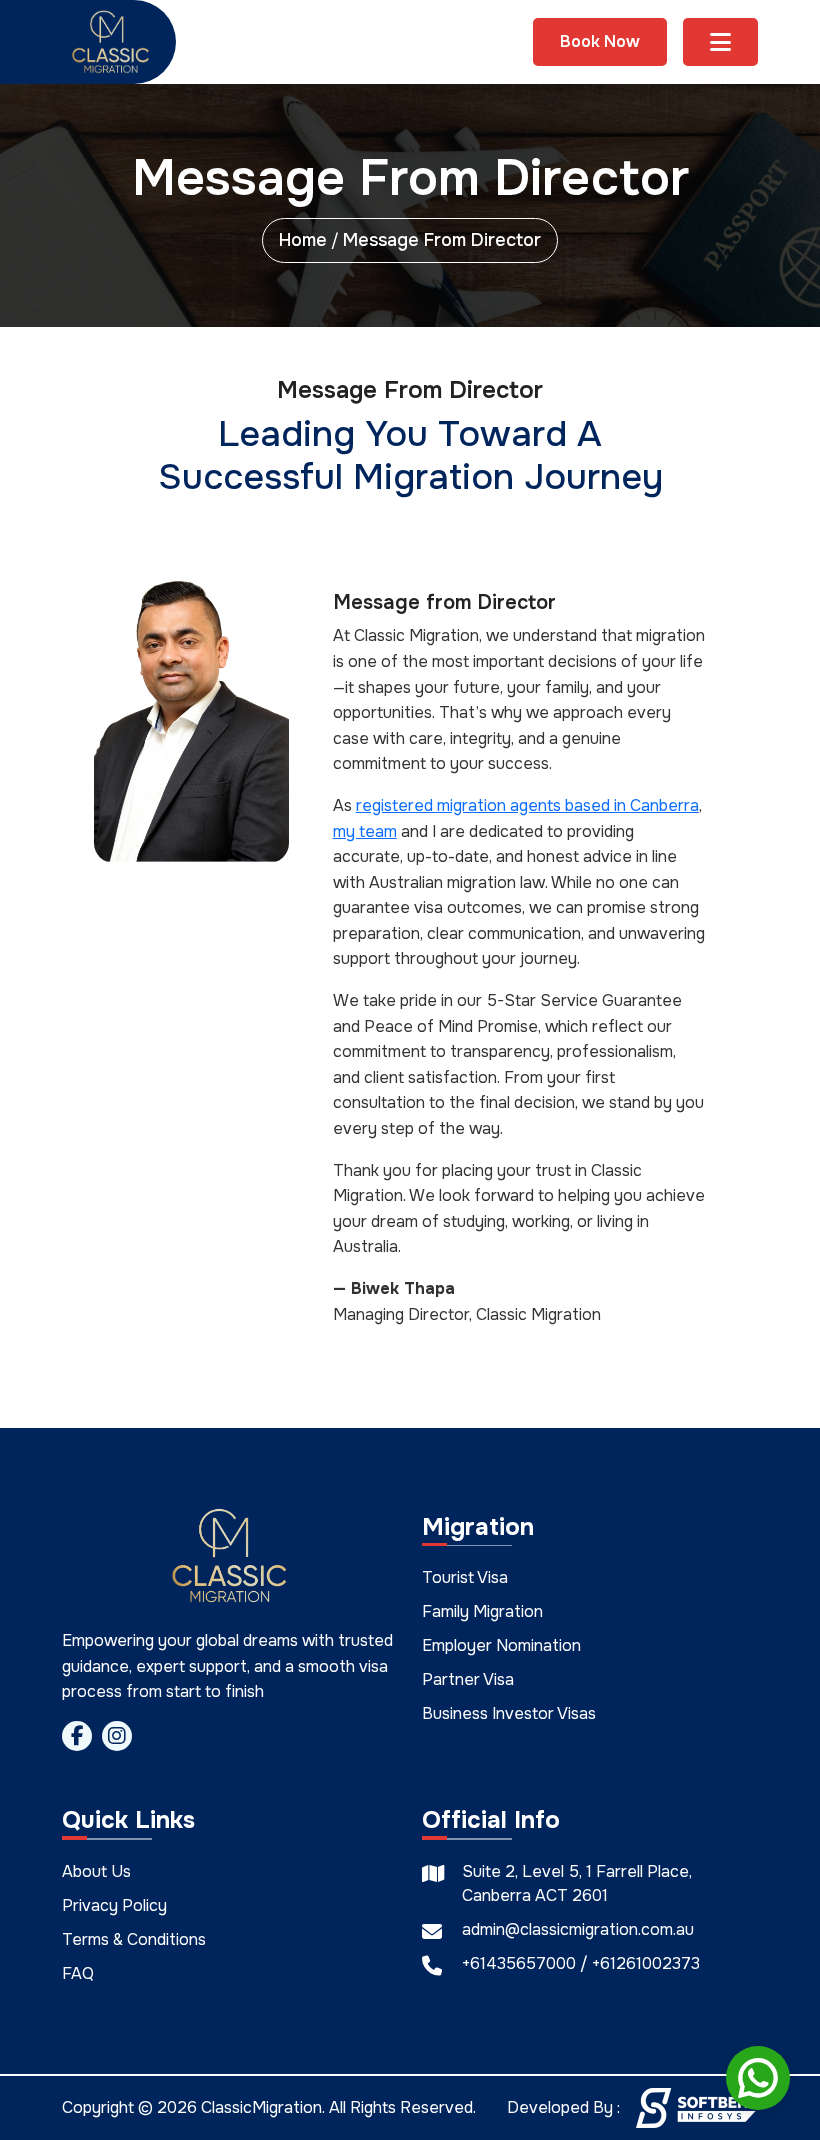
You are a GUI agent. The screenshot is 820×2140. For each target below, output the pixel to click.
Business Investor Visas (509, 1714)
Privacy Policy (114, 1905)
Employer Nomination (501, 1646)
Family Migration (482, 1612)
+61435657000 (521, 1963)
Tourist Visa (465, 1578)
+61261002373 (646, 1963)
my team (365, 831)
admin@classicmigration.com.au (578, 1929)
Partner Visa (468, 1680)
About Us (96, 1871)
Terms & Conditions (134, 1939)
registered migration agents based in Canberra (527, 805)
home (303, 240)
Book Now (600, 41)
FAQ (78, 1973)
